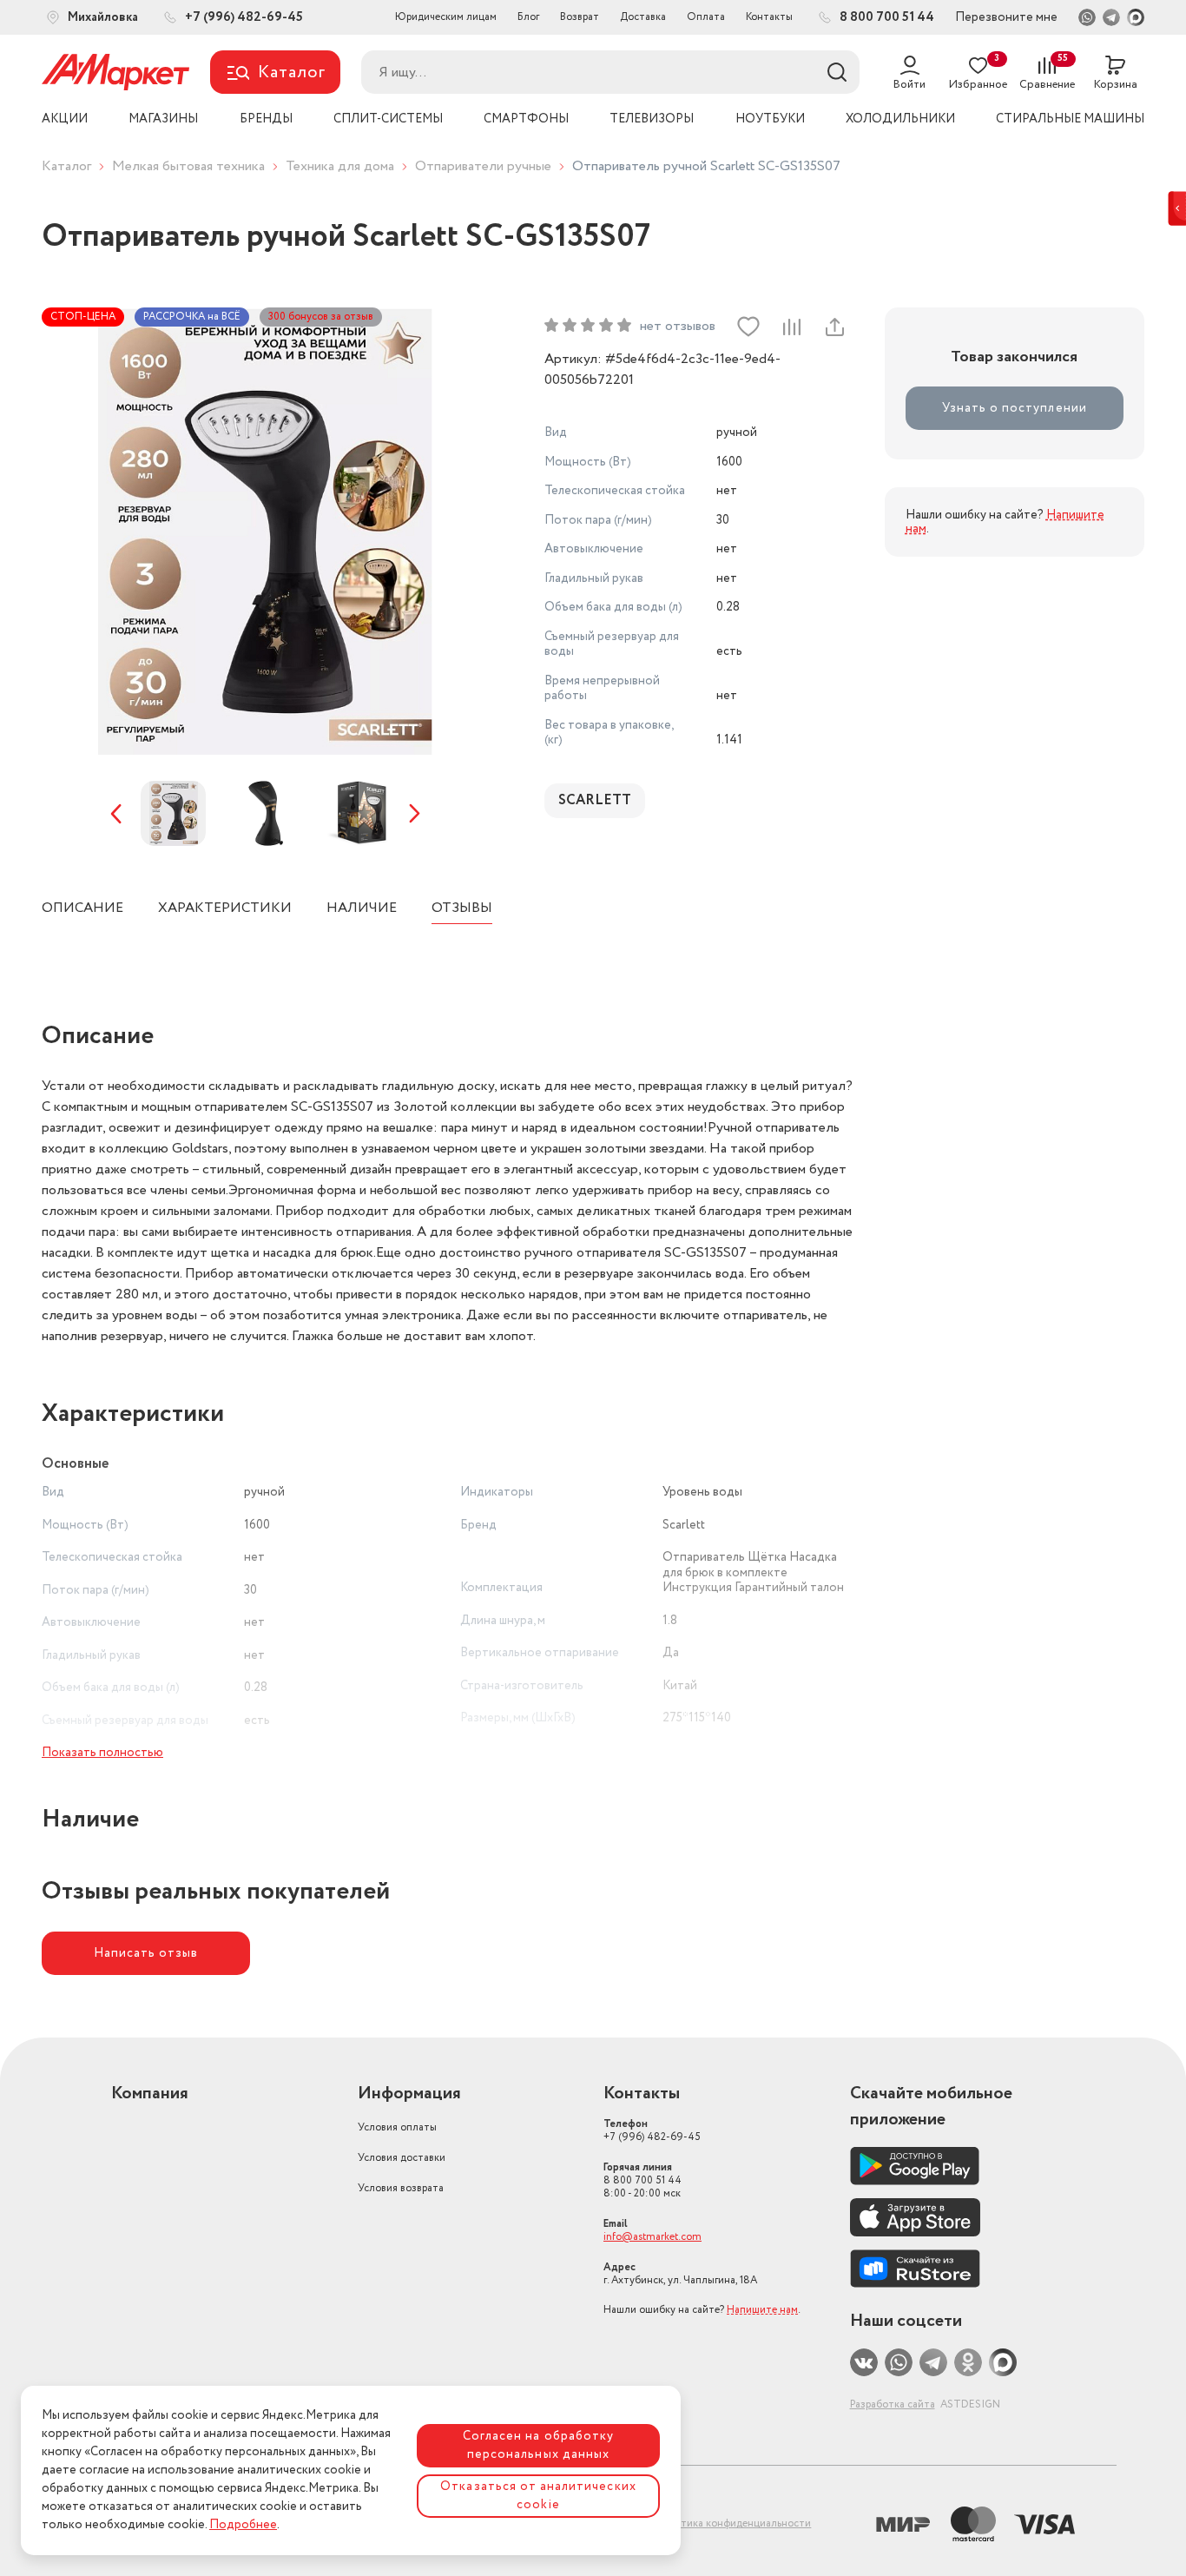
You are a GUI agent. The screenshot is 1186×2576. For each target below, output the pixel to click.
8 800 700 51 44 (642, 2180)
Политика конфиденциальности (733, 2523)
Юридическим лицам (446, 17)
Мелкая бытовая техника (188, 166)
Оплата (706, 17)
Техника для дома (340, 166)
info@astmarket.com (652, 2237)
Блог (528, 17)
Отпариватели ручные (483, 166)
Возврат (580, 17)
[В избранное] (748, 327)
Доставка (643, 17)
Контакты (769, 17)
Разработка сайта (893, 2404)
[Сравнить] (791, 327)
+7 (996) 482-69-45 (652, 2130)
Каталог (66, 166)
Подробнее (243, 2525)
